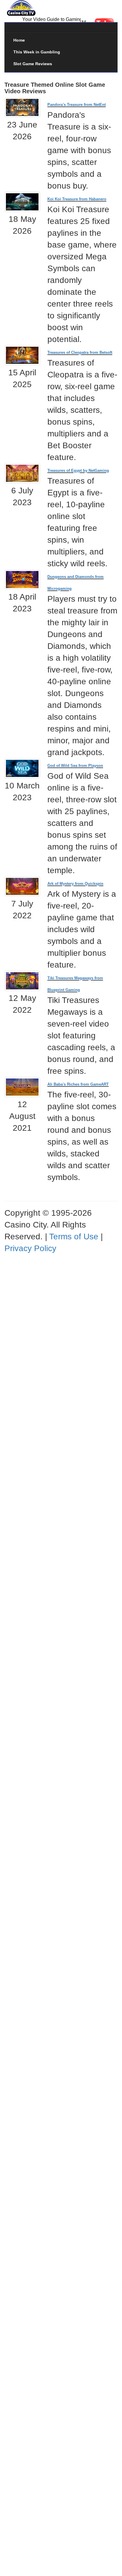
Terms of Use (74, 1237)
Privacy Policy (30, 1248)
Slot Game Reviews (33, 64)
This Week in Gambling (37, 52)
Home (19, 40)
